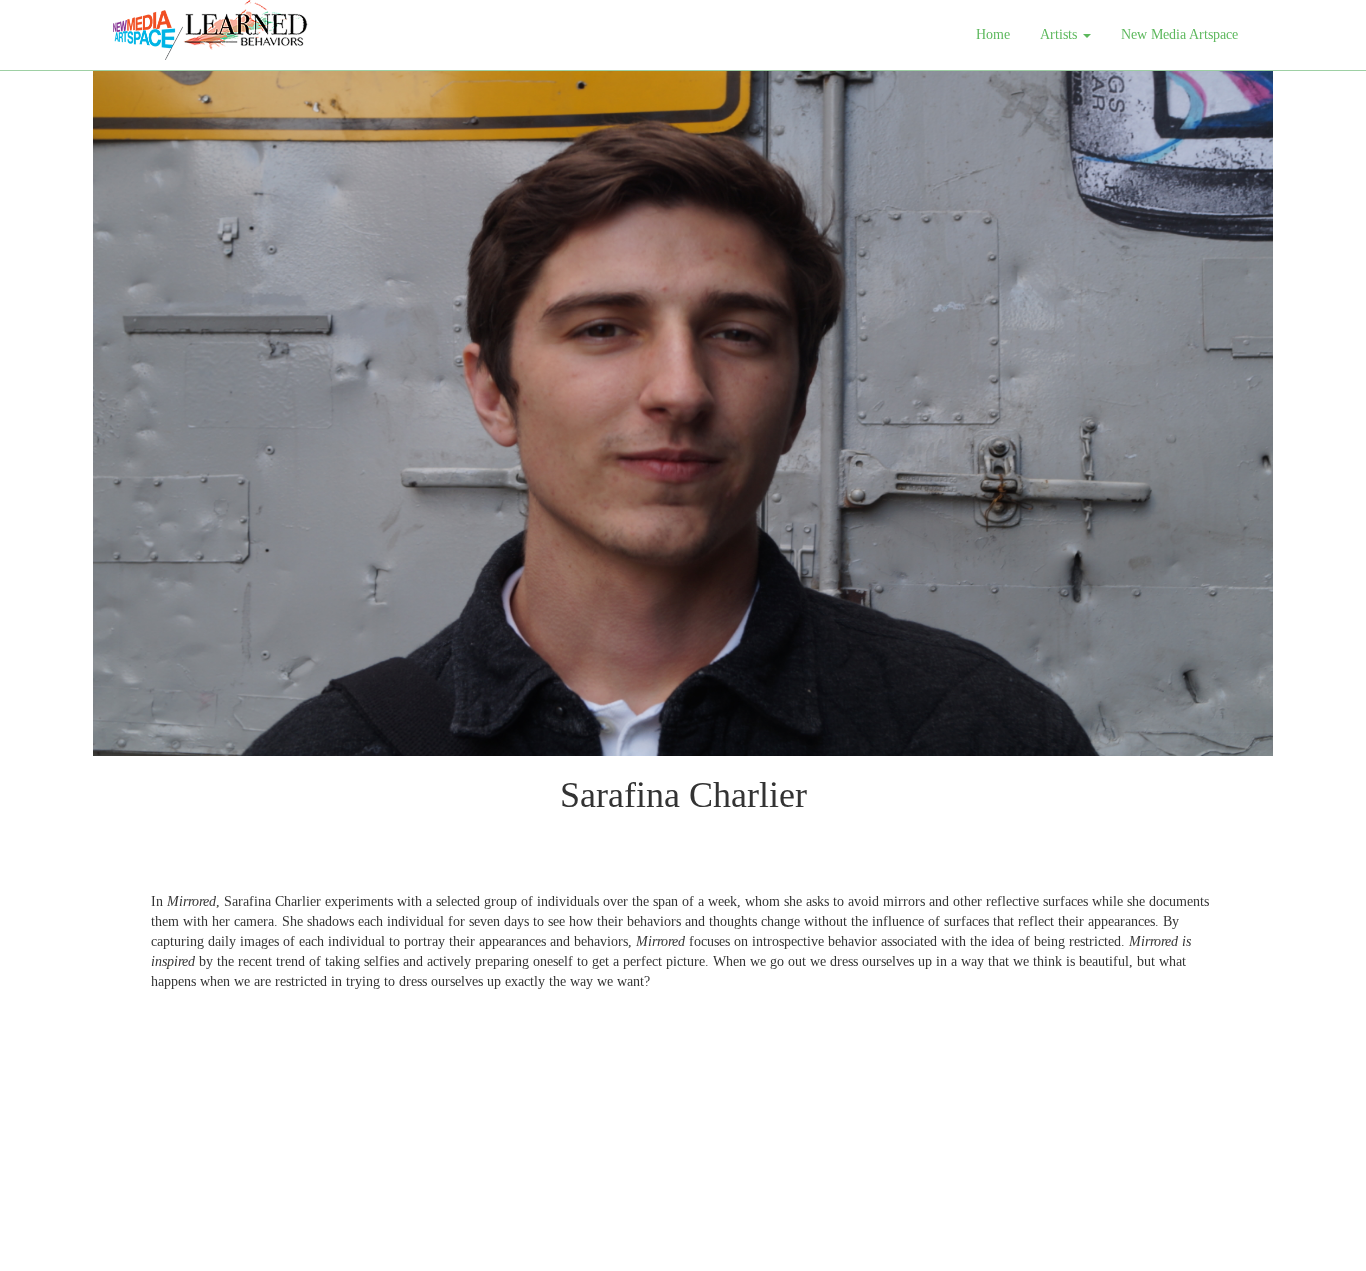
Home (993, 34)
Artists (1060, 34)
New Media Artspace (1179, 34)
